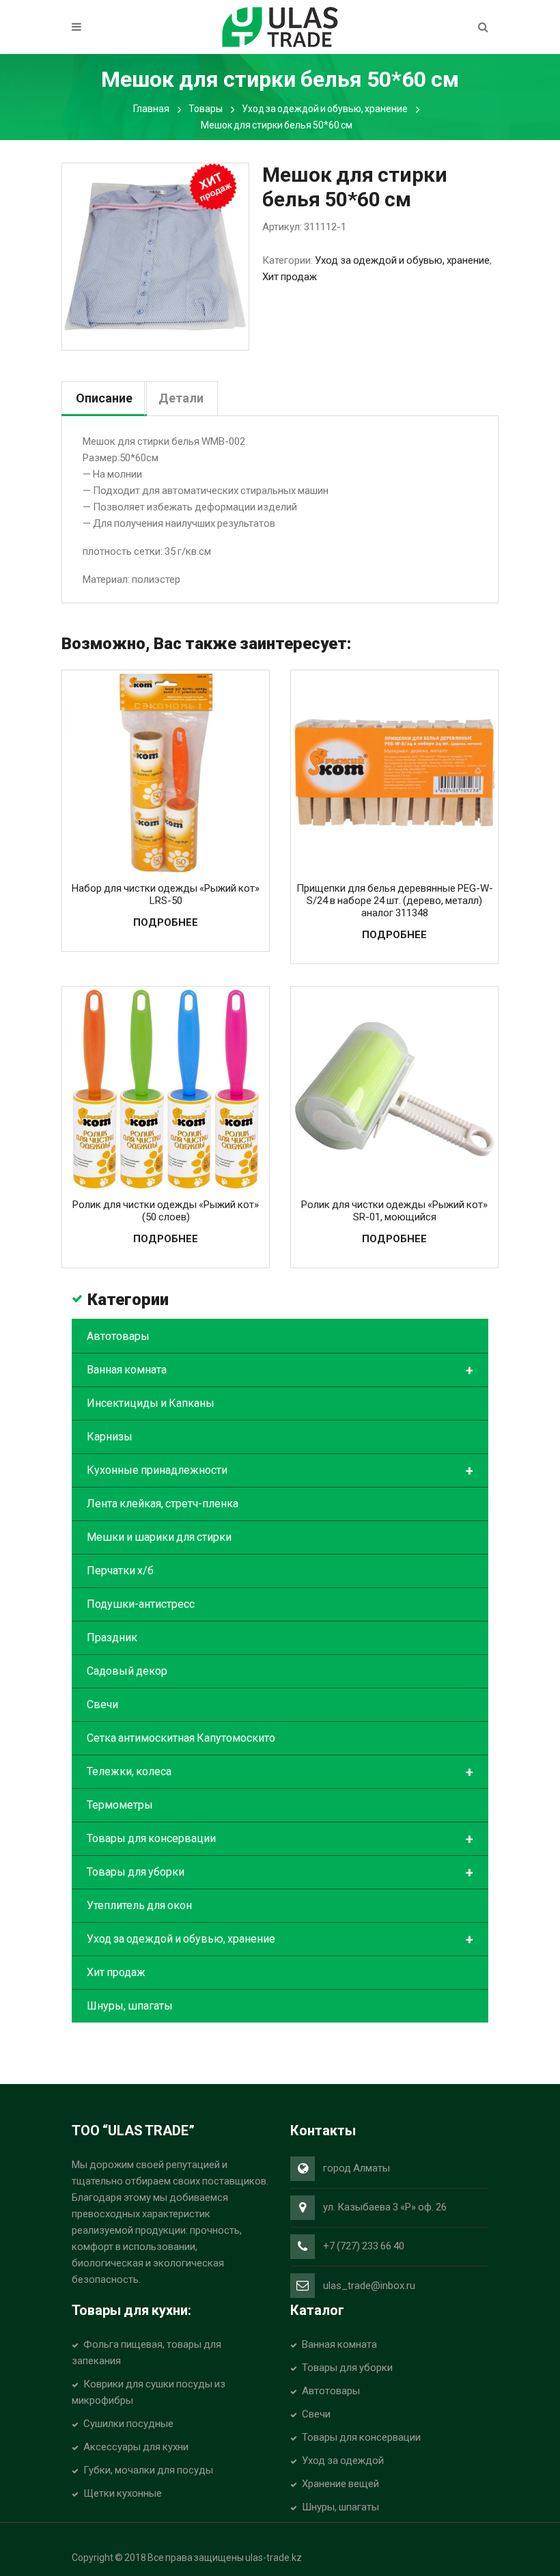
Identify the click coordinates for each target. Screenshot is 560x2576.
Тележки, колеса (280, 1772)
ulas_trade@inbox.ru (369, 2286)
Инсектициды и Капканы (151, 1403)
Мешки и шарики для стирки (159, 1537)
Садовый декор (127, 1671)
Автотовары (118, 1336)
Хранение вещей (340, 2484)
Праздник (112, 1638)
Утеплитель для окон (139, 1905)
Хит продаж (290, 277)
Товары (206, 109)
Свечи (102, 1704)
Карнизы (110, 1437)
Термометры (120, 1805)
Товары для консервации (280, 1839)
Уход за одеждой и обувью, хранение (325, 109)
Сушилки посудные (128, 2424)
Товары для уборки (280, 1873)
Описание (104, 398)
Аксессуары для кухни (136, 2447)
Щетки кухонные (123, 2493)
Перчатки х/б (120, 1571)
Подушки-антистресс (141, 1604)
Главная (151, 109)
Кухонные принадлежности (280, 1471)
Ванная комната (280, 1371)
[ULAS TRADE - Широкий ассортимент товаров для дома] (280, 26)
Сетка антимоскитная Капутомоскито (181, 1738)
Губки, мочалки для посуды (148, 2470)
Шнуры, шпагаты (130, 2006)
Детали (181, 398)
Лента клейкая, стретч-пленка (163, 1504)
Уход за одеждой (343, 2461)
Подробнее (166, 922)
